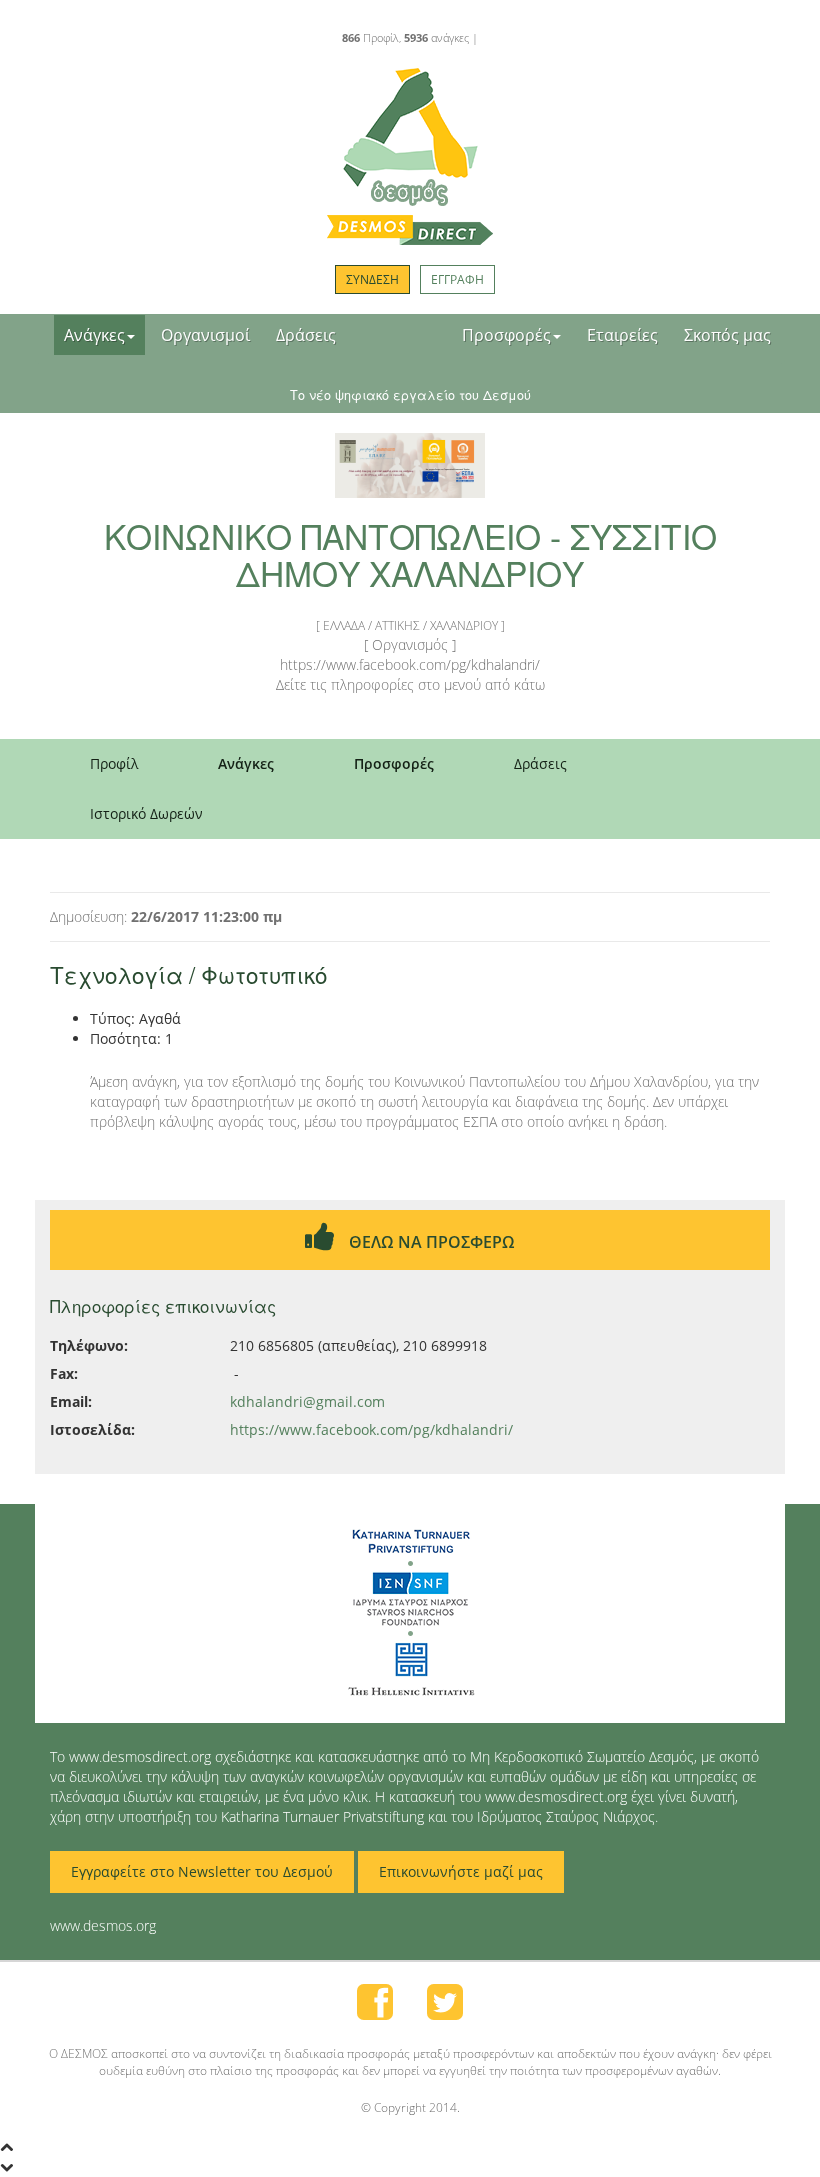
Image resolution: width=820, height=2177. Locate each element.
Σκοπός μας (727, 335)
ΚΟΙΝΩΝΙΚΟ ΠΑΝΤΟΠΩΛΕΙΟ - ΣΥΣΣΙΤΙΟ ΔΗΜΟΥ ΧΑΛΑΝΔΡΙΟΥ (410, 554)
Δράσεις (306, 335)
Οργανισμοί (205, 335)
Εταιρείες (622, 335)
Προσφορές (506, 335)
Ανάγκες (94, 335)
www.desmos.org (103, 1925)
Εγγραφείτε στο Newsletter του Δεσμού (202, 1871)
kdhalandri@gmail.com (307, 1401)
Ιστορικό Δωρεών (146, 813)
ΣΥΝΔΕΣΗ (372, 279)
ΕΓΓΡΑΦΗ (457, 279)
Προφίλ (114, 763)
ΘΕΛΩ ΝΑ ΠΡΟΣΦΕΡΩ (430, 1242)
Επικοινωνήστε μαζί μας (461, 1871)
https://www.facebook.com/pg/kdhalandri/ (371, 1429)
